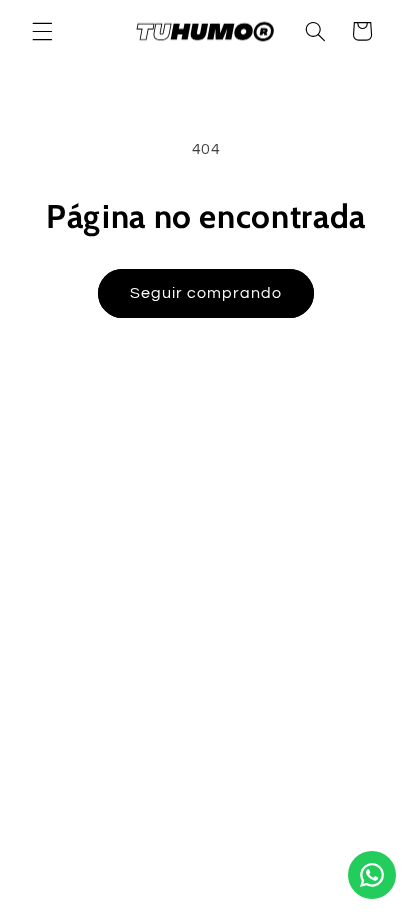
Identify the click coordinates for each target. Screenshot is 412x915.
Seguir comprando (206, 293)
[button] (42, 31)
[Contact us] (372, 875)
